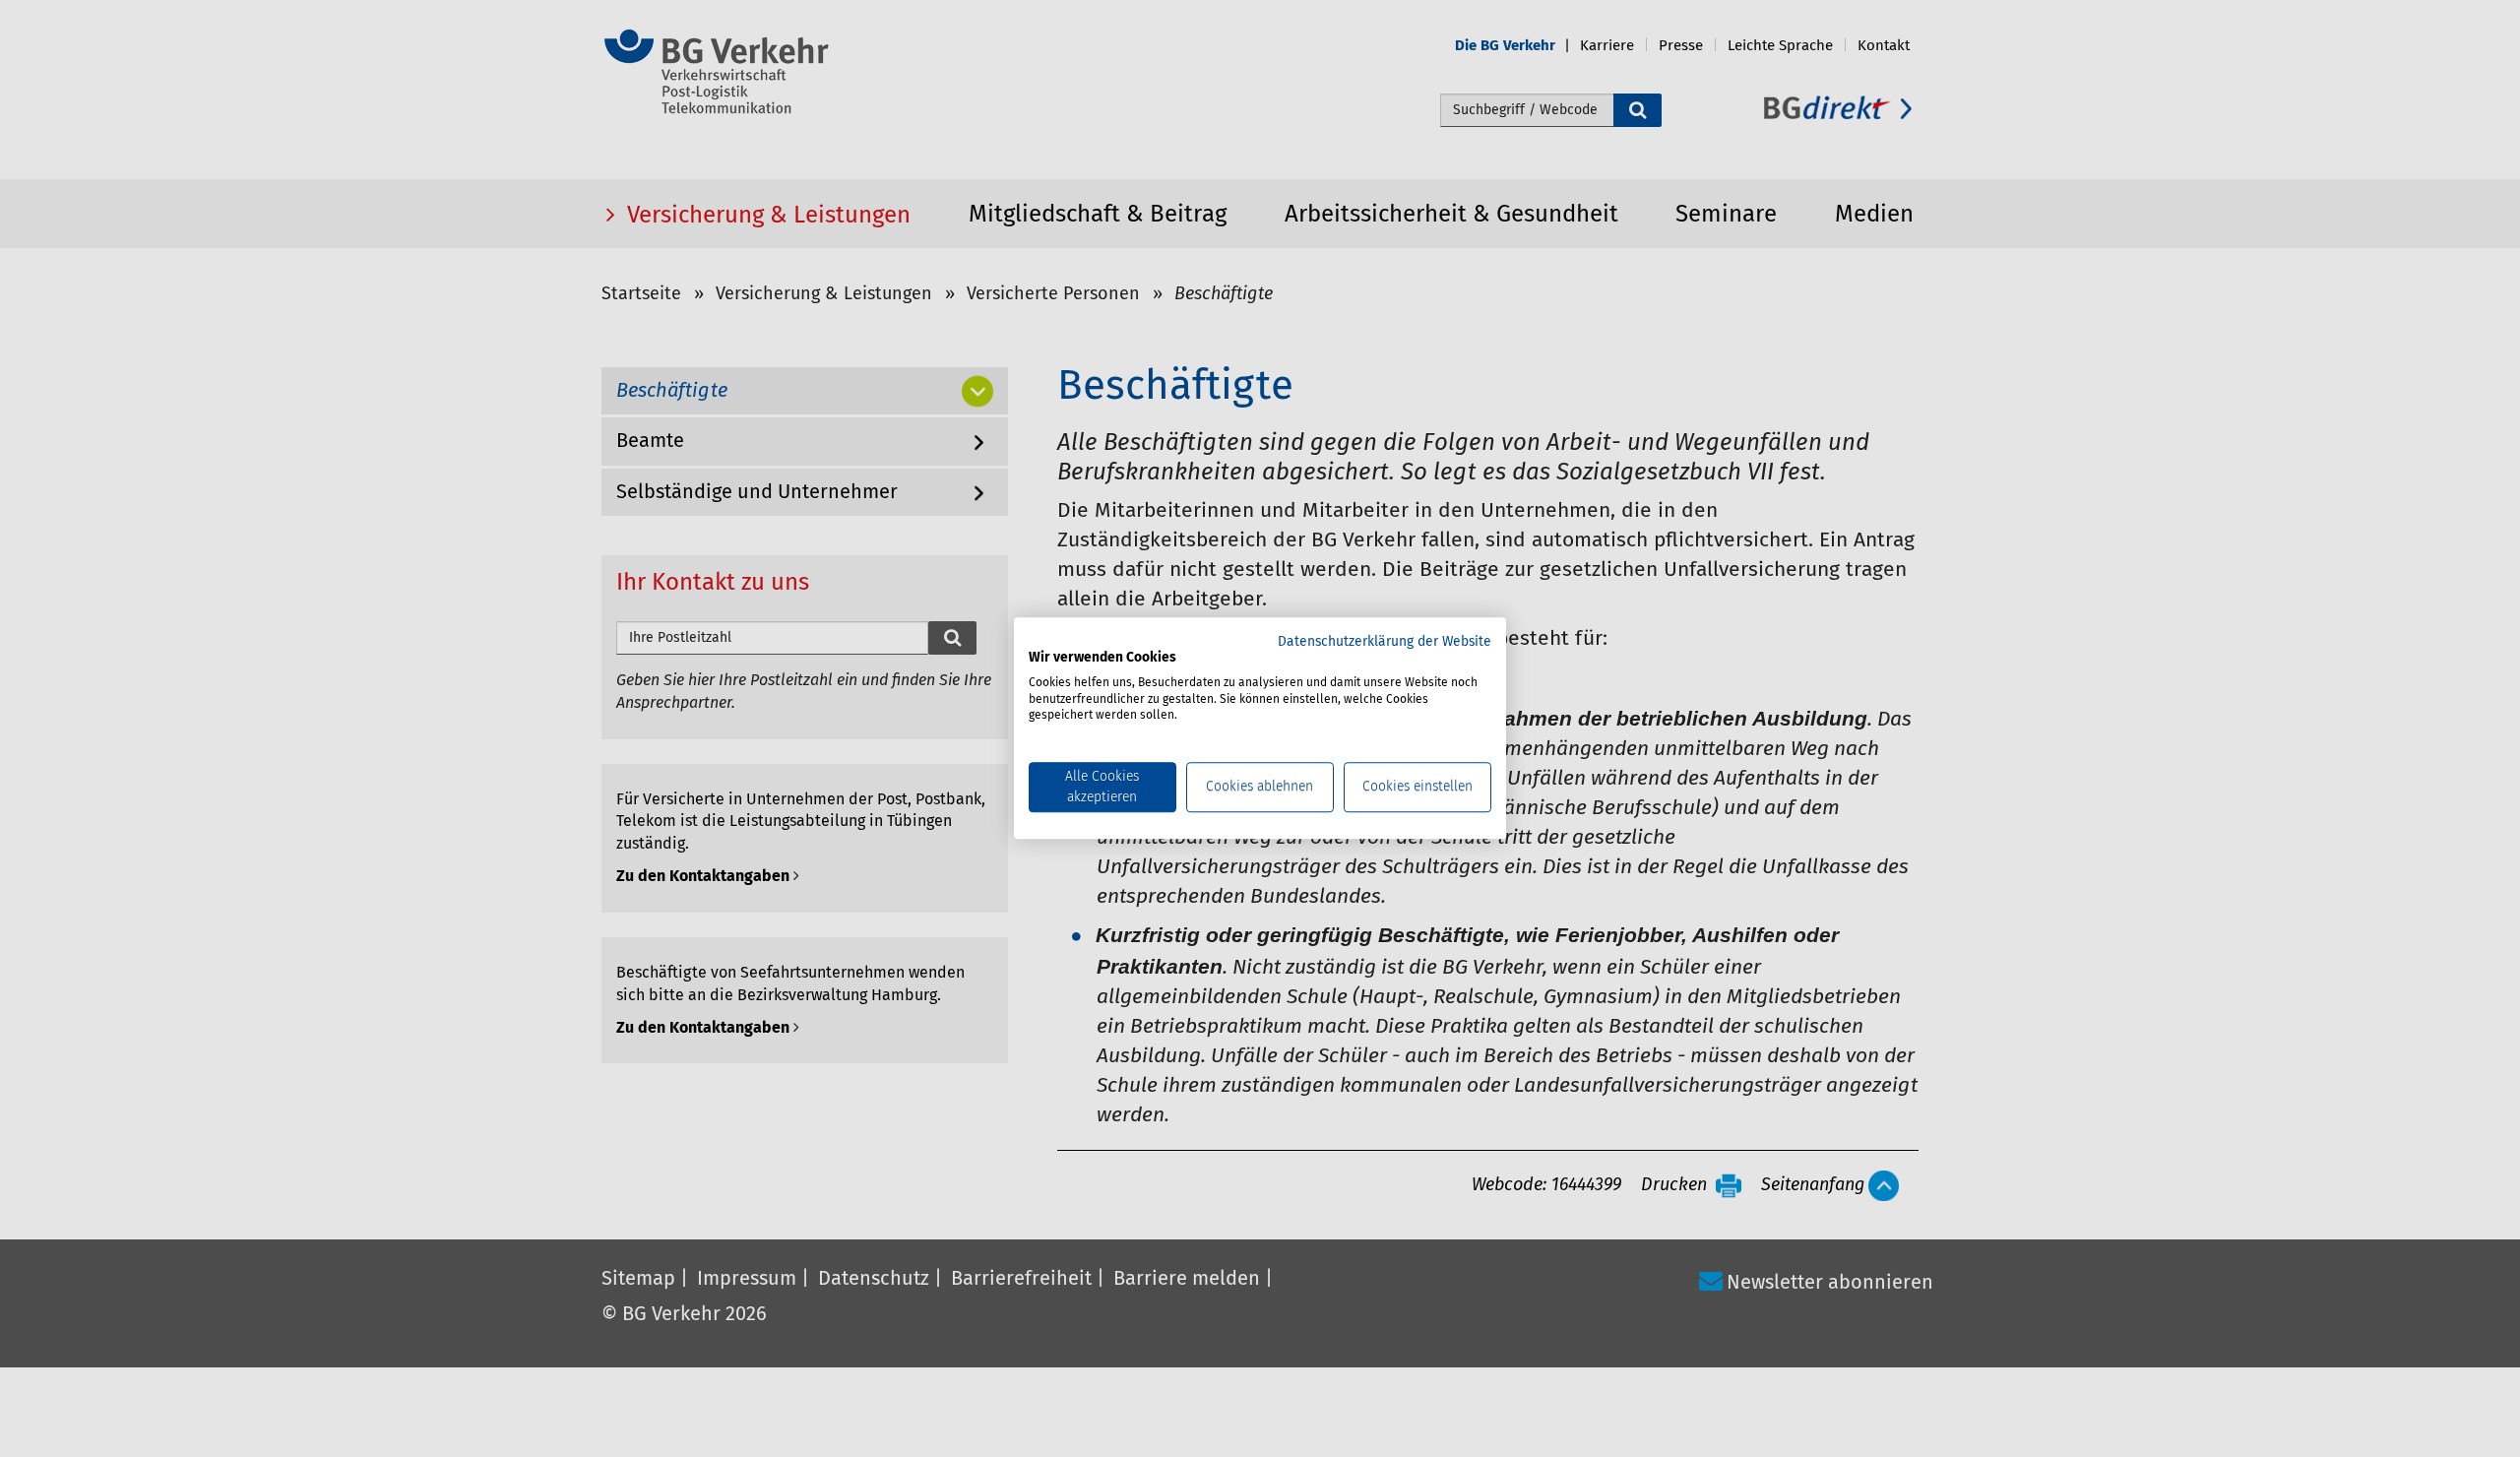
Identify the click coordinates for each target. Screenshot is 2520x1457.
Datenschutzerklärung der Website (1385, 642)
